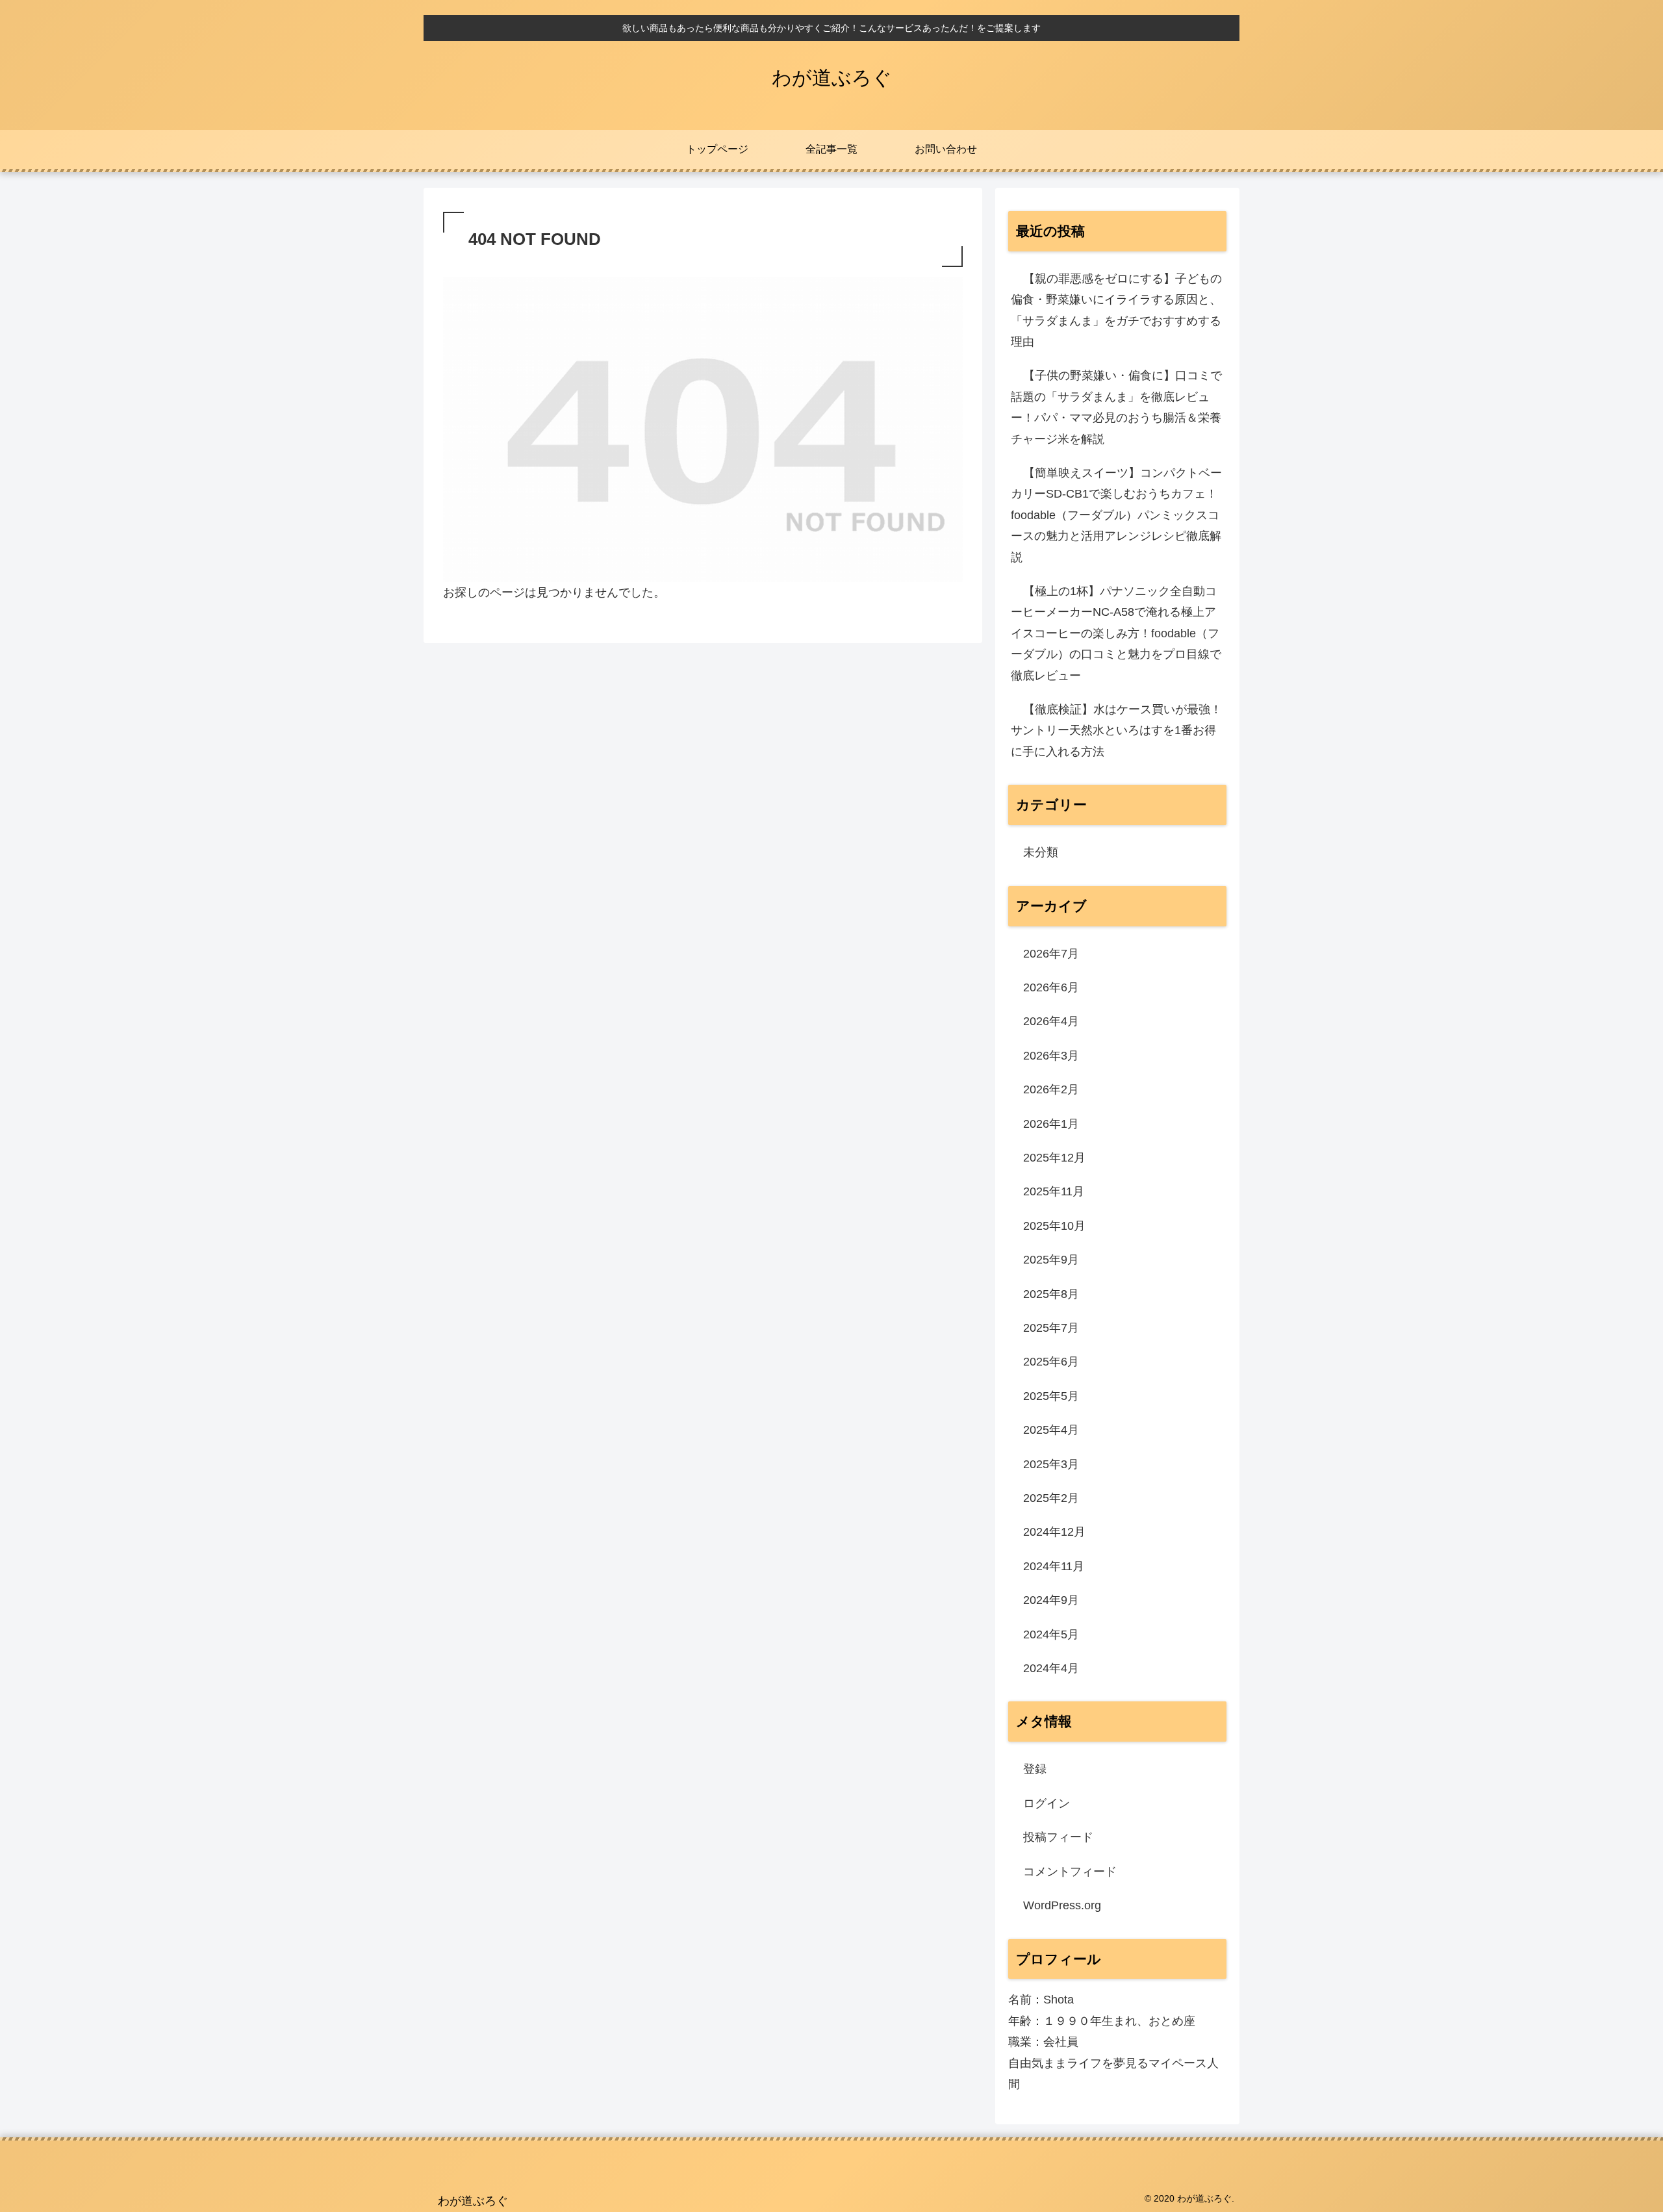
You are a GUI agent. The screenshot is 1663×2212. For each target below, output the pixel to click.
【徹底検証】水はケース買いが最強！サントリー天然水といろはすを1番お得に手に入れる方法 (1116, 731)
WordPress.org (1062, 1905)
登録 (1035, 1769)
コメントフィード (1070, 1872)
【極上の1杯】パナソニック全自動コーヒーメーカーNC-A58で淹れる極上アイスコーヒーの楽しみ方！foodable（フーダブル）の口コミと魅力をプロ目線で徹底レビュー (1116, 633)
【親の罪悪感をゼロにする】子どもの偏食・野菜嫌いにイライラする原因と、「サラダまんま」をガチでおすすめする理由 (1116, 310)
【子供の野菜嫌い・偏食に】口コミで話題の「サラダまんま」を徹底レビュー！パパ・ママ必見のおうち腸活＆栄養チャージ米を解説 (1116, 407)
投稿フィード (1058, 1837)
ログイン (1047, 1803)
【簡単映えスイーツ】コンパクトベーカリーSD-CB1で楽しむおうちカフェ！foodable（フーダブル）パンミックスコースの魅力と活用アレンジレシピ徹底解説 (1116, 515)
